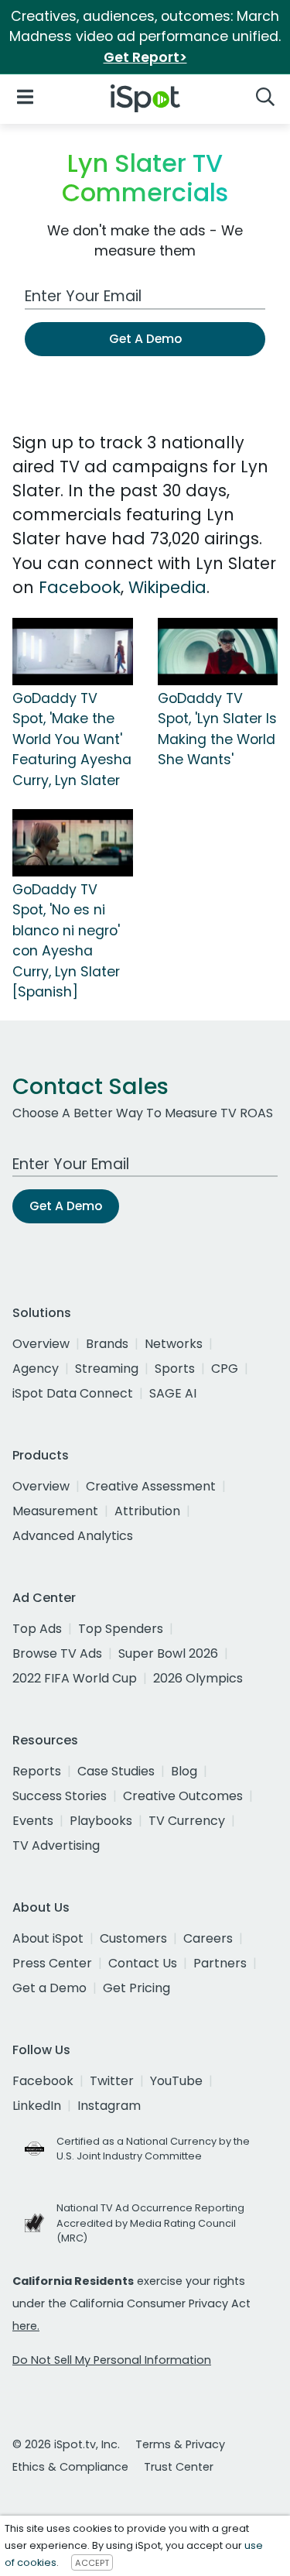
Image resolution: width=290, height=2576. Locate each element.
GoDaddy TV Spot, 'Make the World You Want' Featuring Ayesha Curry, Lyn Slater (72, 739)
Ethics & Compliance (70, 2467)
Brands (107, 1344)
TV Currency (187, 1821)
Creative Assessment (151, 1486)
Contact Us (143, 1963)
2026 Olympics (198, 1678)
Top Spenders (121, 1629)
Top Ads (37, 1629)
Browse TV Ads (57, 1653)
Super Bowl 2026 (168, 1653)
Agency (36, 1369)
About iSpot (48, 1938)
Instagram (109, 2106)
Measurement (55, 1511)
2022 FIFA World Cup (75, 1678)
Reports (37, 1771)
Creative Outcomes (183, 1796)
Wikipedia (167, 587)
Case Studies (116, 1771)
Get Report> (145, 57)
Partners (220, 1963)
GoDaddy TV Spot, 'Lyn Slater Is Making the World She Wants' (217, 729)
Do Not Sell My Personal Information (112, 2360)
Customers (133, 1938)
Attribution (147, 1511)
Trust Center (179, 2467)
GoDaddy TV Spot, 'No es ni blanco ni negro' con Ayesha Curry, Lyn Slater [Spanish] (66, 941)
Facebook (80, 587)
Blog (184, 1771)
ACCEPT (92, 2563)
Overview (41, 1344)
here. (26, 2326)
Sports (175, 1369)
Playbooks (101, 1821)
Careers (208, 1938)
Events (33, 1821)
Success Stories (60, 1796)
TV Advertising (56, 1845)
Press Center (52, 1963)
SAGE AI (173, 1393)
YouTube (176, 2081)
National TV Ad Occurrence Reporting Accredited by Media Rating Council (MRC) (150, 2223)
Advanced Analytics (73, 1536)
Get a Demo (49, 1988)
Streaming (107, 1369)
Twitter (112, 2081)
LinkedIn (37, 2106)
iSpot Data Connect (73, 1393)
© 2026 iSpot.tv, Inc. (66, 2444)
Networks (174, 1344)
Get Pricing (136, 1988)
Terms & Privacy (180, 2444)
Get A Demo (145, 339)
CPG (225, 1369)
